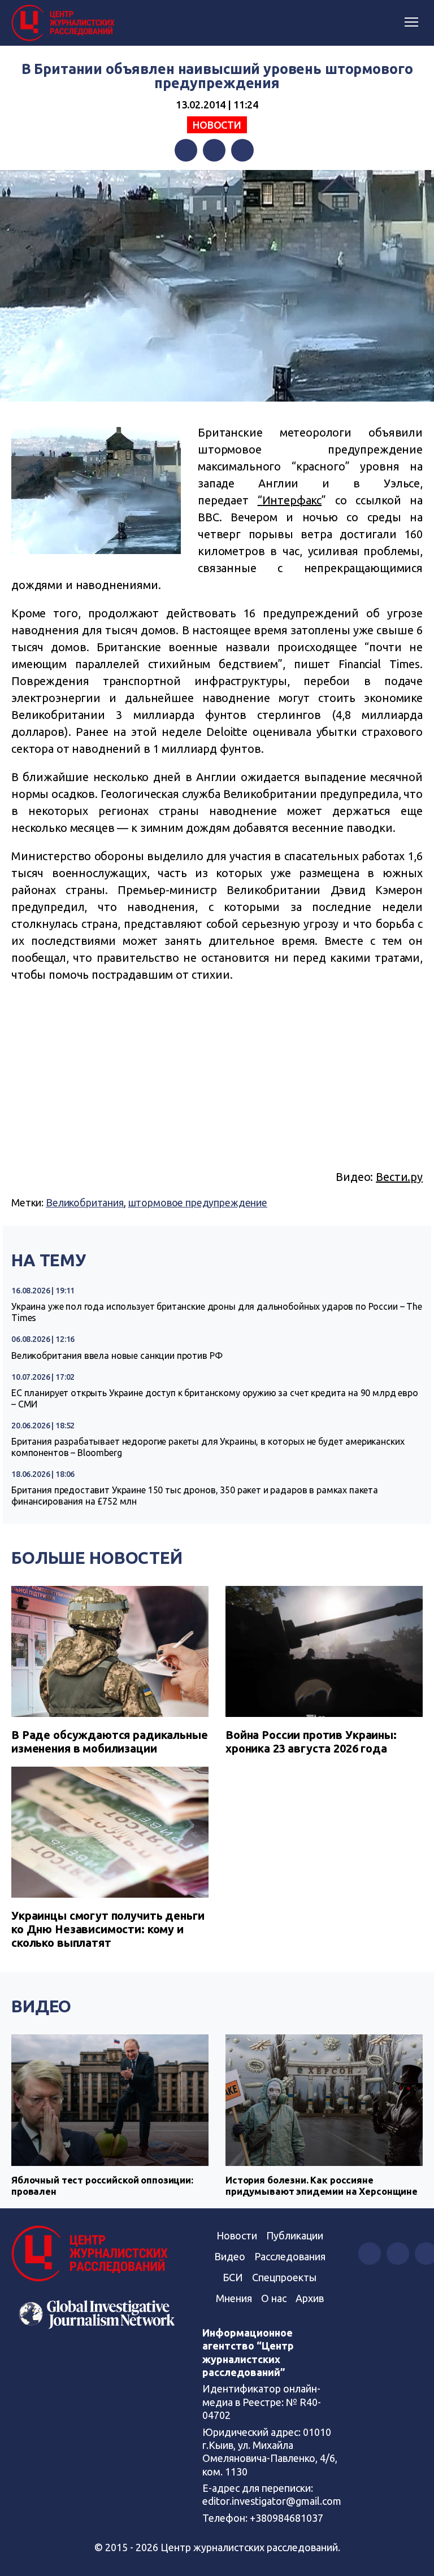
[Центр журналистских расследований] (65, 23)
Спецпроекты (284, 2277)
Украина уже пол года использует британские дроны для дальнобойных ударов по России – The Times (217, 1312)
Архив (310, 2298)
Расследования (290, 2256)
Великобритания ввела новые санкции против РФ (117, 1355)
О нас (274, 2298)
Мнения (234, 2298)
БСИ (233, 2277)
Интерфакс (292, 500)
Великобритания (85, 1202)
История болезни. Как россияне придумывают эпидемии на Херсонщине (322, 2185)
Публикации (295, 2235)
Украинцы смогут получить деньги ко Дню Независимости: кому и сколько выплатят (108, 1929)
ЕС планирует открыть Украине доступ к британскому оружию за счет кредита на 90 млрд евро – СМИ (215, 1398)
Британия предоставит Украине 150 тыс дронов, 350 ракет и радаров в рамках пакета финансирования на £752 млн (195, 1496)
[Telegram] (242, 150)
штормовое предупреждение (198, 1202)
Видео (41, 2006)
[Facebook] (186, 150)
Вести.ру (399, 1177)
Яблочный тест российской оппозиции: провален (102, 2185)
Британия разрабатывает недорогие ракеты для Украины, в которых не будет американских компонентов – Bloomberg (208, 1447)
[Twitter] (214, 150)
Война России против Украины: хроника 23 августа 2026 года (311, 1742)
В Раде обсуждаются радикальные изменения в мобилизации (110, 1742)
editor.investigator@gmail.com (272, 2501)
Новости (217, 125)
